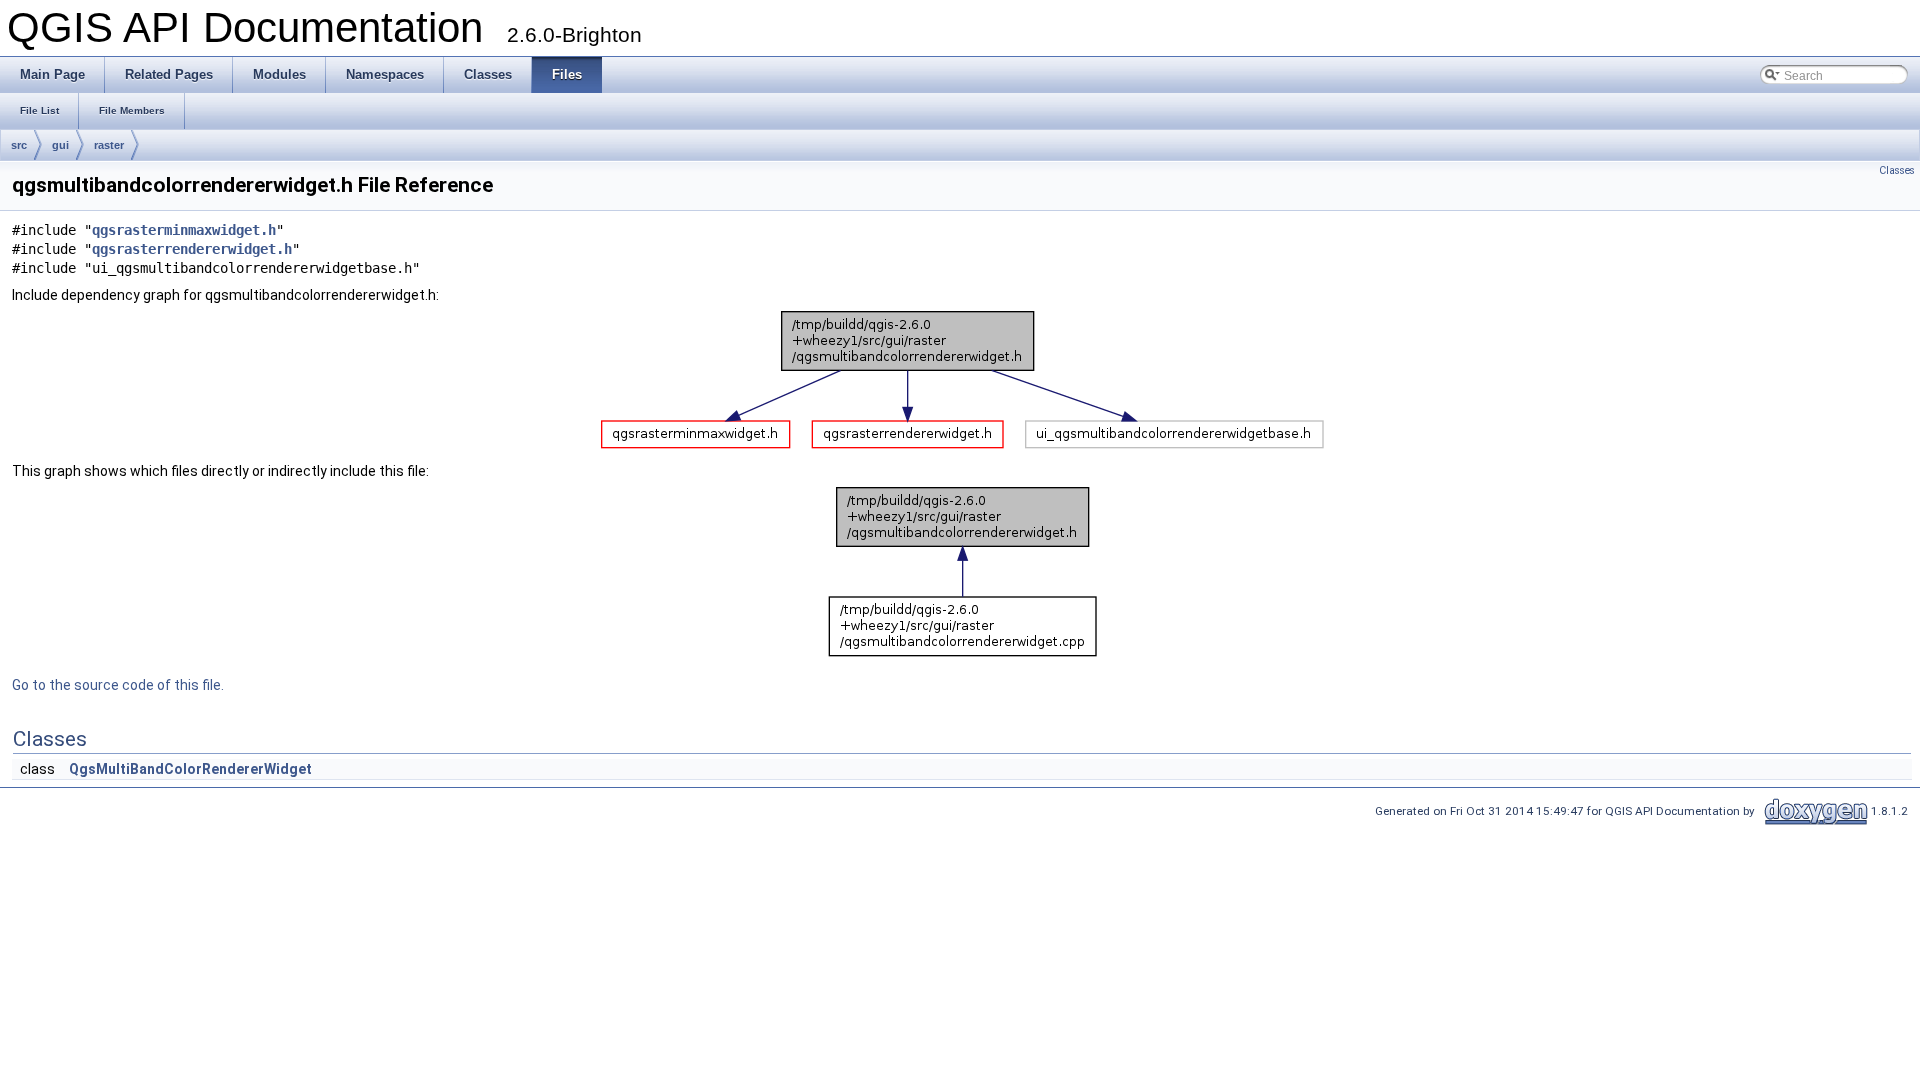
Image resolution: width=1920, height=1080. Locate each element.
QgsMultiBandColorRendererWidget (190, 769)
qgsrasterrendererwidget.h (192, 249)
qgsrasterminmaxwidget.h (184, 230)
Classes (1897, 170)
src (19, 145)
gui (60, 145)
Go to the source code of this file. (118, 685)
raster (109, 145)
